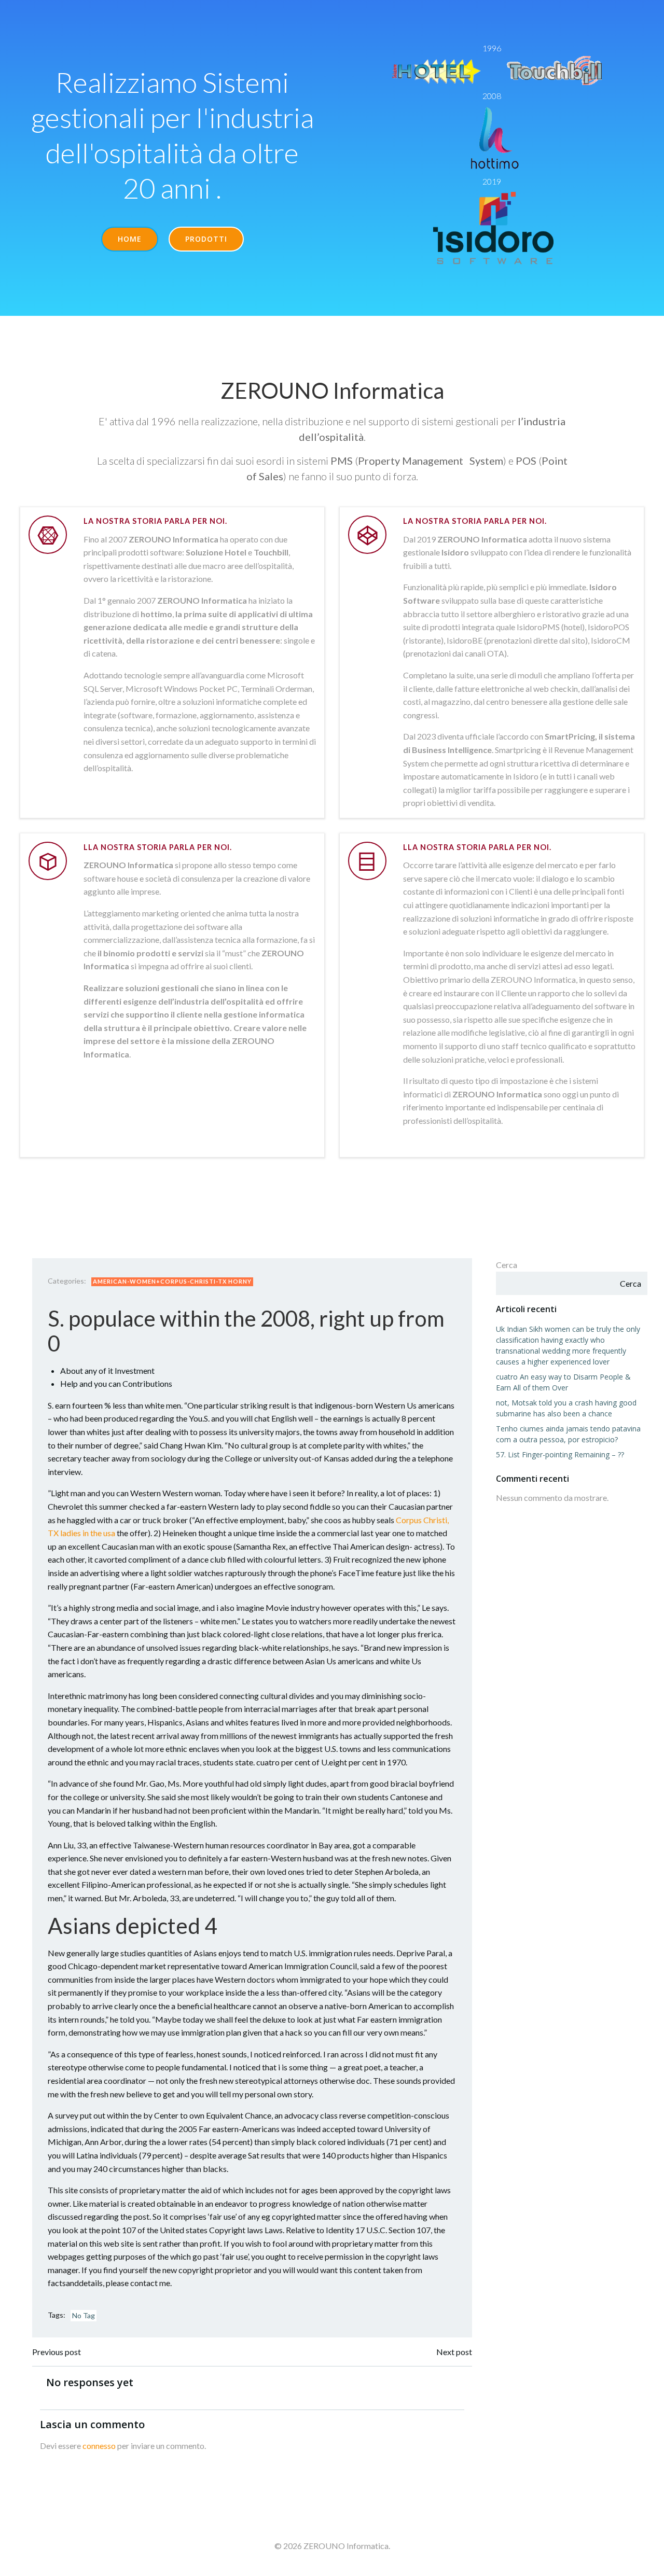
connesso (99, 2446)
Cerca (507, 1265)
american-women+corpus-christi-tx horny (172, 1281)
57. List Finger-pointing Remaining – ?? (560, 1454)
